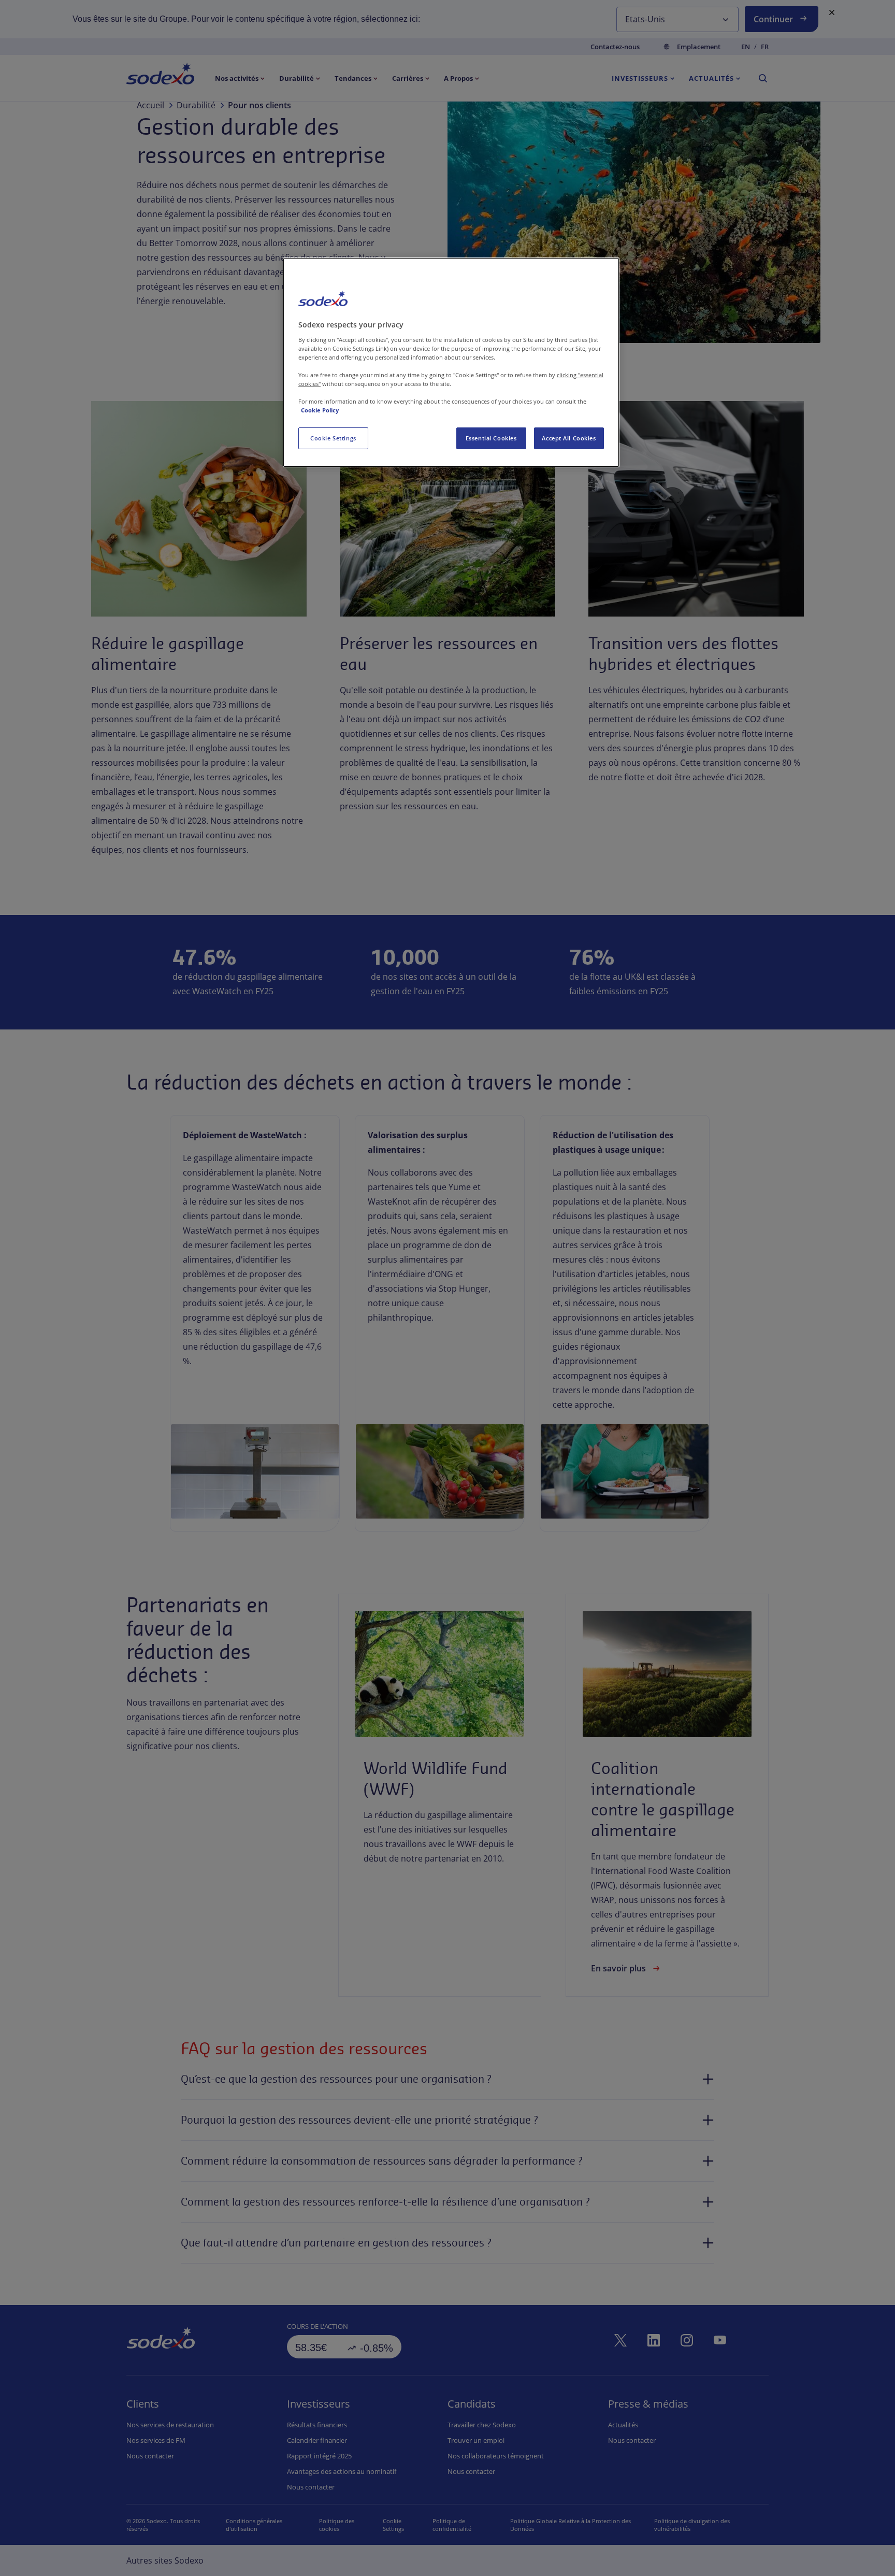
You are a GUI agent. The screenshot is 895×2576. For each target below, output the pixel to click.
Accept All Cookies (569, 438)
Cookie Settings (333, 438)
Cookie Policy (320, 410)
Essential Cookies (491, 438)
